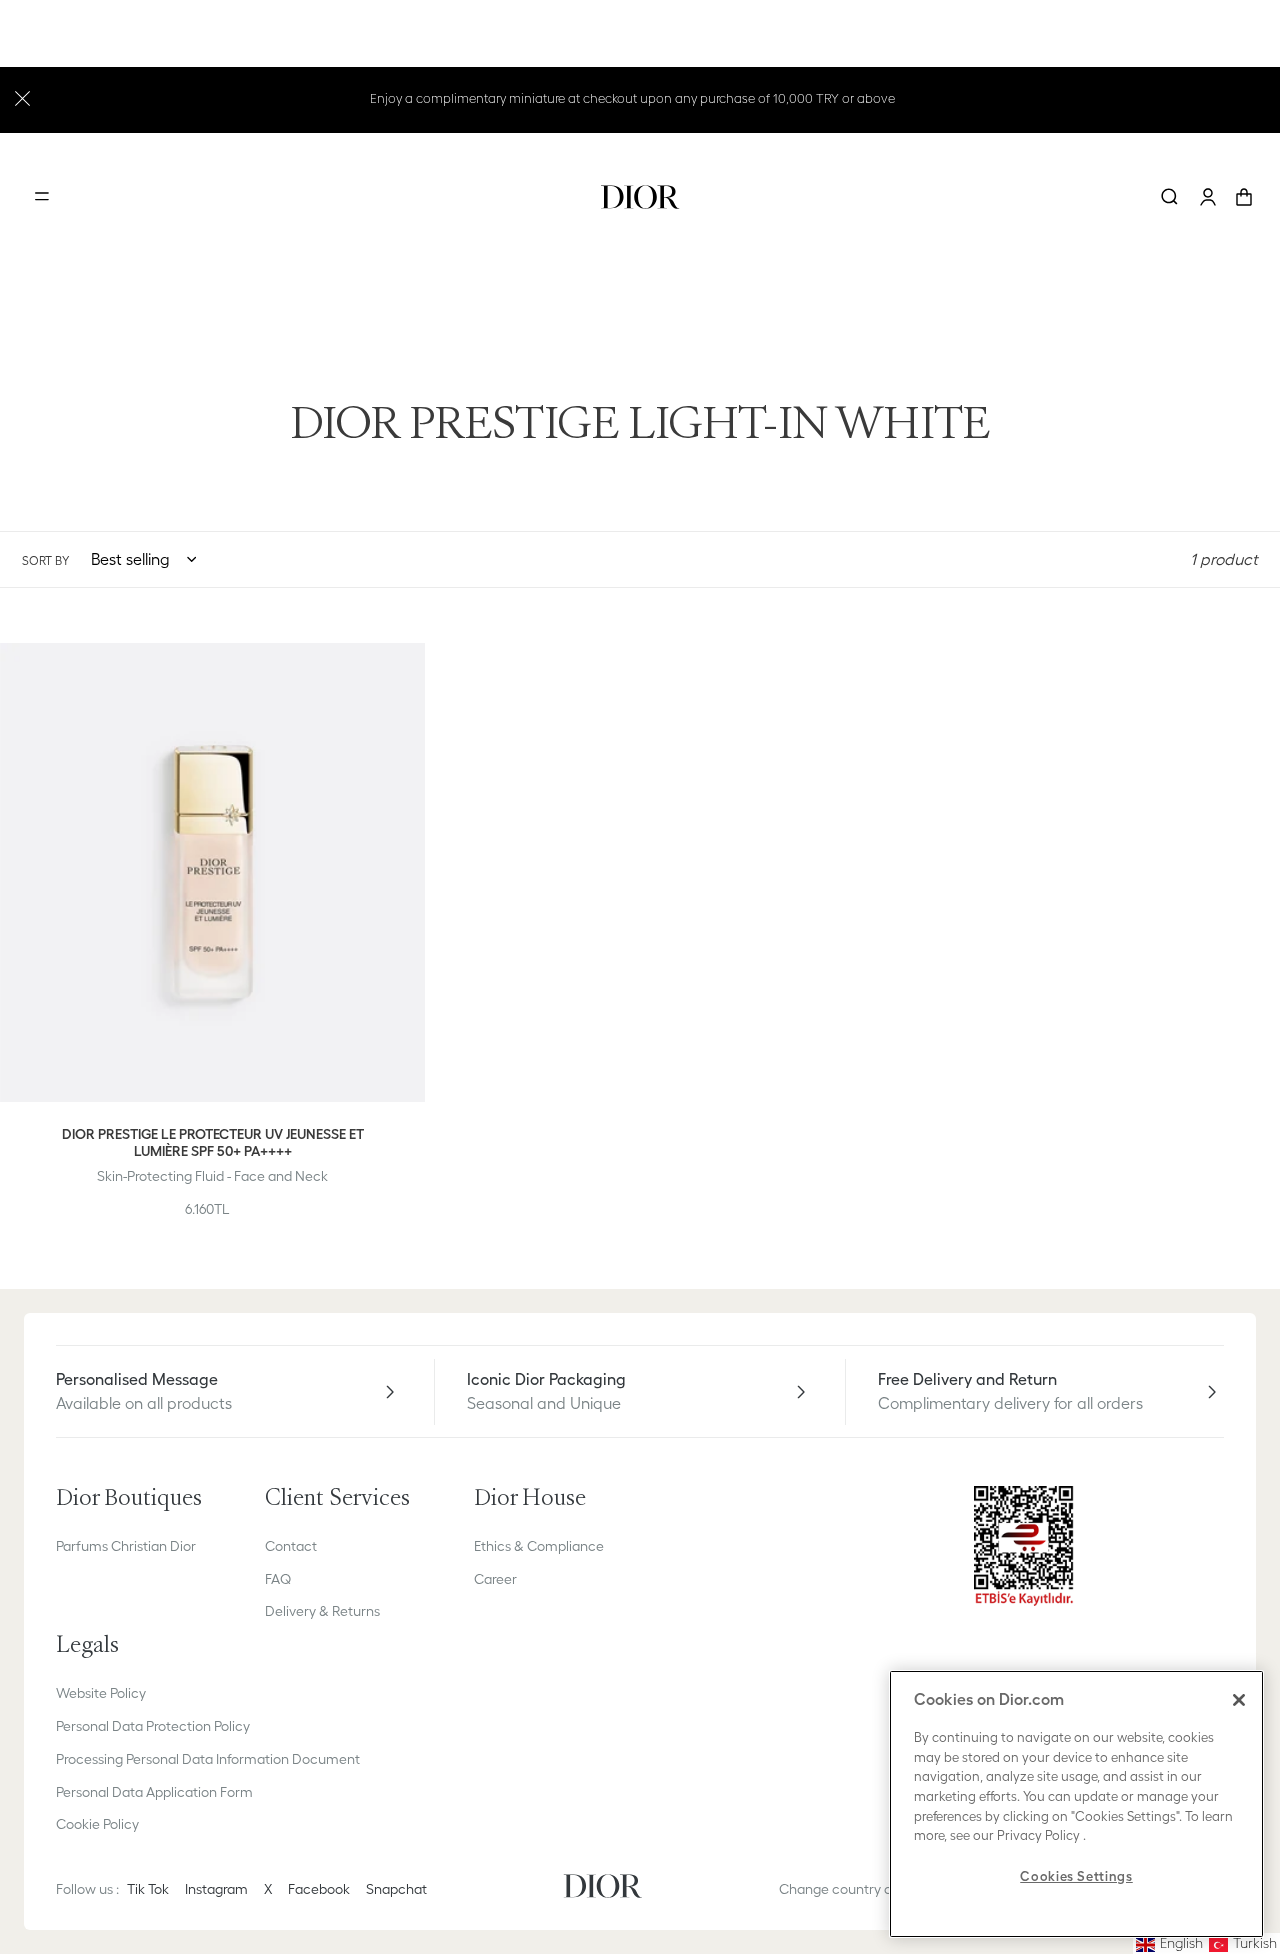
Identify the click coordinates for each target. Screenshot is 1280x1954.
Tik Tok (148, 1889)
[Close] (1239, 1700)
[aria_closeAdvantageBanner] (22, 96)
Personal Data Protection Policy (153, 1726)
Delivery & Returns (322, 1611)
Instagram (216, 1889)
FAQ (278, 1579)
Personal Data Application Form (154, 1792)
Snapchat (396, 1889)
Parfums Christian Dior (126, 1546)
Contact (291, 1546)
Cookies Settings (1076, 1876)
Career (495, 1579)
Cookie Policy (97, 1824)
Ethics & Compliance (539, 1546)
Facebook (319, 1889)
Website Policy (101, 1693)
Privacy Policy (1038, 1835)
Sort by (45, 560)
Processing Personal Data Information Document (208, 1759)
